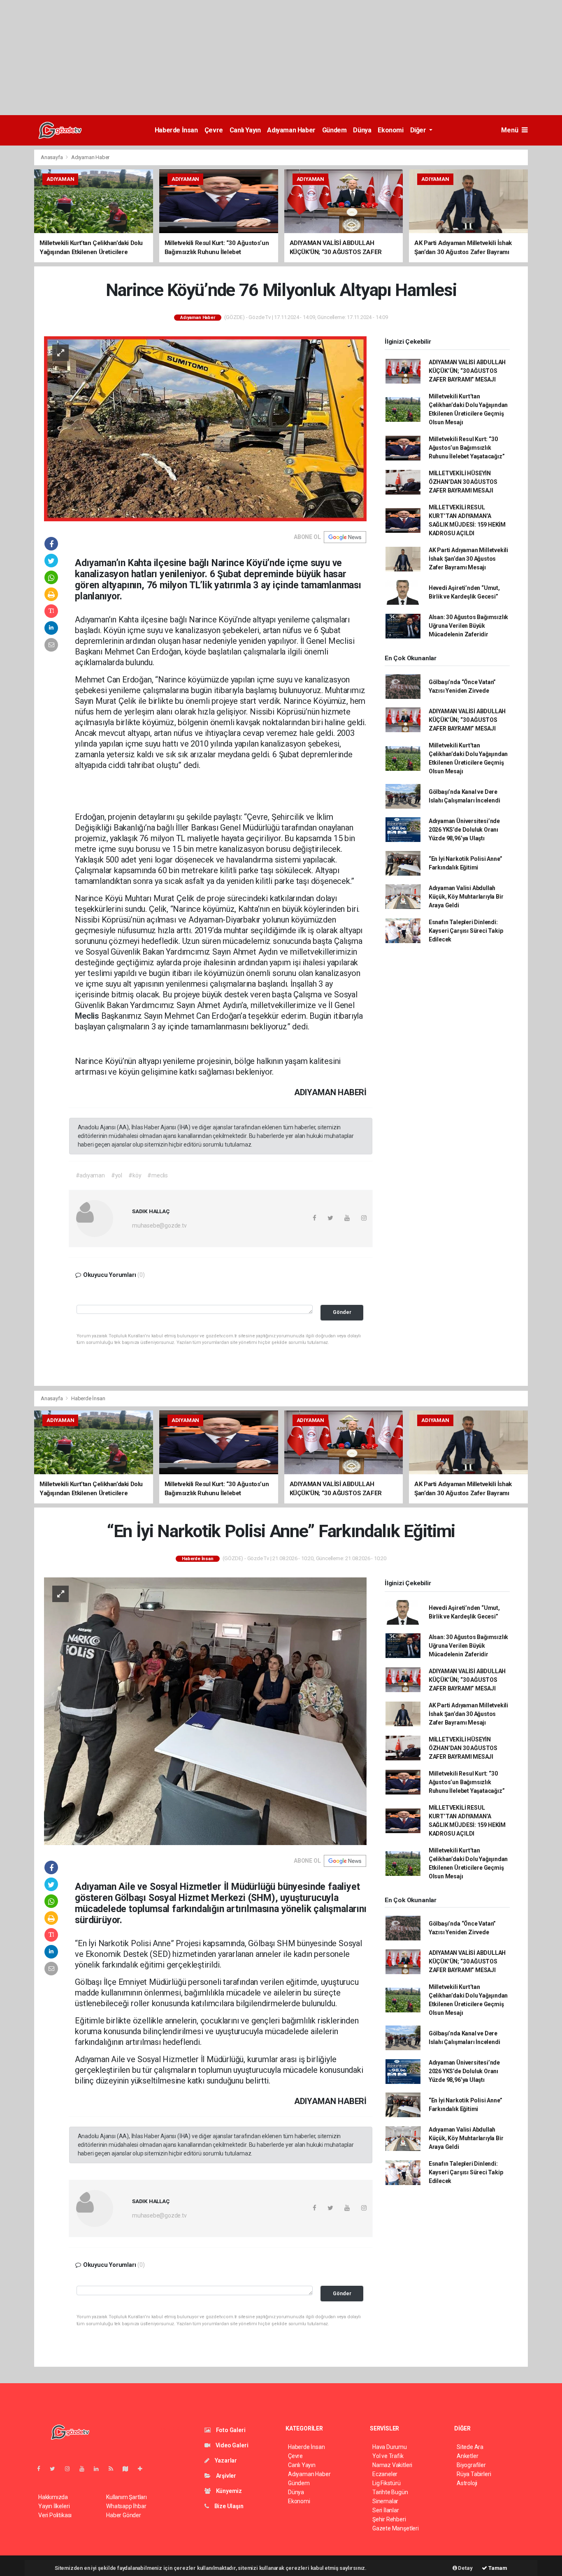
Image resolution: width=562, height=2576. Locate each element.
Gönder (342, 1312)
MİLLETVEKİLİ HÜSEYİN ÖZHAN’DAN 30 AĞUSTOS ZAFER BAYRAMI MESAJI (463, 482)
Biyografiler (471, 2465)
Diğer (419, 130)
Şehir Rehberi (389, 2519)
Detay (465, 2568)
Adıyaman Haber (291, 130)
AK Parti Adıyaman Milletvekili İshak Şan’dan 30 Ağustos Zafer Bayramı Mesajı (468, 559)
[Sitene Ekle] (143, 2469)
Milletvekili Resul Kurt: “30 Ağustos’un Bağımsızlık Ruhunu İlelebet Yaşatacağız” (467, 448)
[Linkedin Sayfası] (100, 2469)
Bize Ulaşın (228, 2506)
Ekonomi (390, 130)
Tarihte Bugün (390, 2492)
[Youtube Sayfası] (85, 2469)
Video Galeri (231, 2445)
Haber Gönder (124, 2515)
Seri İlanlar (386, 2510)
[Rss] (114, 2469)
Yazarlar (225, 2460)
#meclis (158, 1175)
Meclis (88, 1016)
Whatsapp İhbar (126, 2506)
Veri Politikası (55, 2515)
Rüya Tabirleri (474, 2474)
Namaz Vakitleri (392, 2465)
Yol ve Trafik (388, 2456)
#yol (117, 1175)
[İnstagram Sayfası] (71, 2469)
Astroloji (467, 2483)
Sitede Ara (470, 2447)
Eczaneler (385, 2474)
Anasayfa (52, 157)
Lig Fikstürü (387, 2483)
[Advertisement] (247, 58)
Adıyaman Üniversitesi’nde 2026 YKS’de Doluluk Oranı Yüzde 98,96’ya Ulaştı (464, 830)
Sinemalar (385, 2501)
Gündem (334, 130)
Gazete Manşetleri (396, 2528)
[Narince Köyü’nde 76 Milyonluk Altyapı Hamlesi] (205, 428)
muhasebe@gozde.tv (159, 1226)
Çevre (214, 130)
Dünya (362, 130)
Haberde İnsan (176, 130)
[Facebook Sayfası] (42, 2469)
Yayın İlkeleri (54, 2506)
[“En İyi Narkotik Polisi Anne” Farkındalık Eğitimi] (205, 1711)
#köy (135, 1175)
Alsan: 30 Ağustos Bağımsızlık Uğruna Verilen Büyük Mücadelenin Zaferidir (468, 626)
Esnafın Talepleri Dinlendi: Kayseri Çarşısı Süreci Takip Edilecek (466, 931)
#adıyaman (90, 1175)
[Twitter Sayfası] (56, 2469)
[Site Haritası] (129, 2469)
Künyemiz (228, 2491)
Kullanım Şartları (127, 2497)
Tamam (497, 2568)
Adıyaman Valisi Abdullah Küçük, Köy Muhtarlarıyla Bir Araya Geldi (466, 897)
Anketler (467, 2456)
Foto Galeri (230, 2430)
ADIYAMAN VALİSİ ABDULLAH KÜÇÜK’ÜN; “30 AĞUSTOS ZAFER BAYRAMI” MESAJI (467, 371)
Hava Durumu (390, 2447)
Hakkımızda (53, 2497)
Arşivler (225, 2476)
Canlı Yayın (245, 130)
